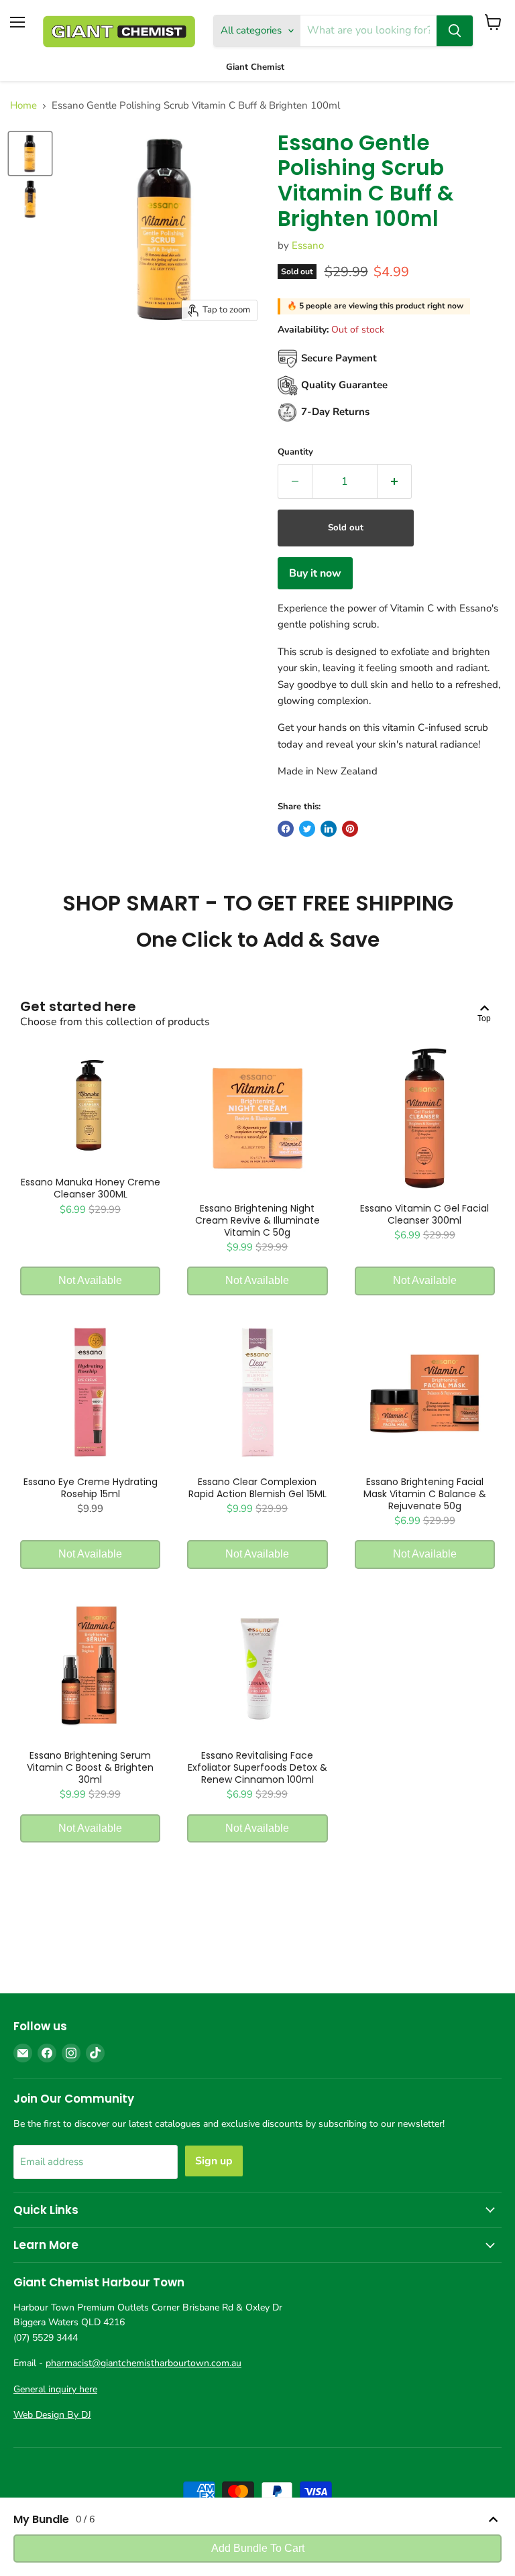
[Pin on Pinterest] (350, 829)
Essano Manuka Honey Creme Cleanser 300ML (91, 1188)
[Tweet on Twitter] (307, 829)
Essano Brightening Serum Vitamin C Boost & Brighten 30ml (90, 1767)
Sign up (214, 2161)
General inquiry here (55, 2389)
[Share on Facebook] (286, 829)
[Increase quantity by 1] (395, 481)
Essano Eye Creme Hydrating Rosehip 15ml (91, 1488)
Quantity (295, 452)
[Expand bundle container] (493, 2519)
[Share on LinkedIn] (329, 829)
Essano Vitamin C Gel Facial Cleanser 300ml (424, 1214)
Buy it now (315, 573)
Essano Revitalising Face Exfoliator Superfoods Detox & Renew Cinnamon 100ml (257, 1767)
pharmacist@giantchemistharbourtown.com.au (144, 2363)
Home (23, 106)
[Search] (455, 31)
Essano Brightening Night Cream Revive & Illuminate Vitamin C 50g (257, 1220)
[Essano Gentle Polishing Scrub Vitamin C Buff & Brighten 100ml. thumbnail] (30, 154)
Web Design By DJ (52, 2415)
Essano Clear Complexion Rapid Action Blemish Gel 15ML (257, 1488)
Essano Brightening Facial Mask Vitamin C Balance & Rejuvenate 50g (425, 1494)
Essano (308, 245)
